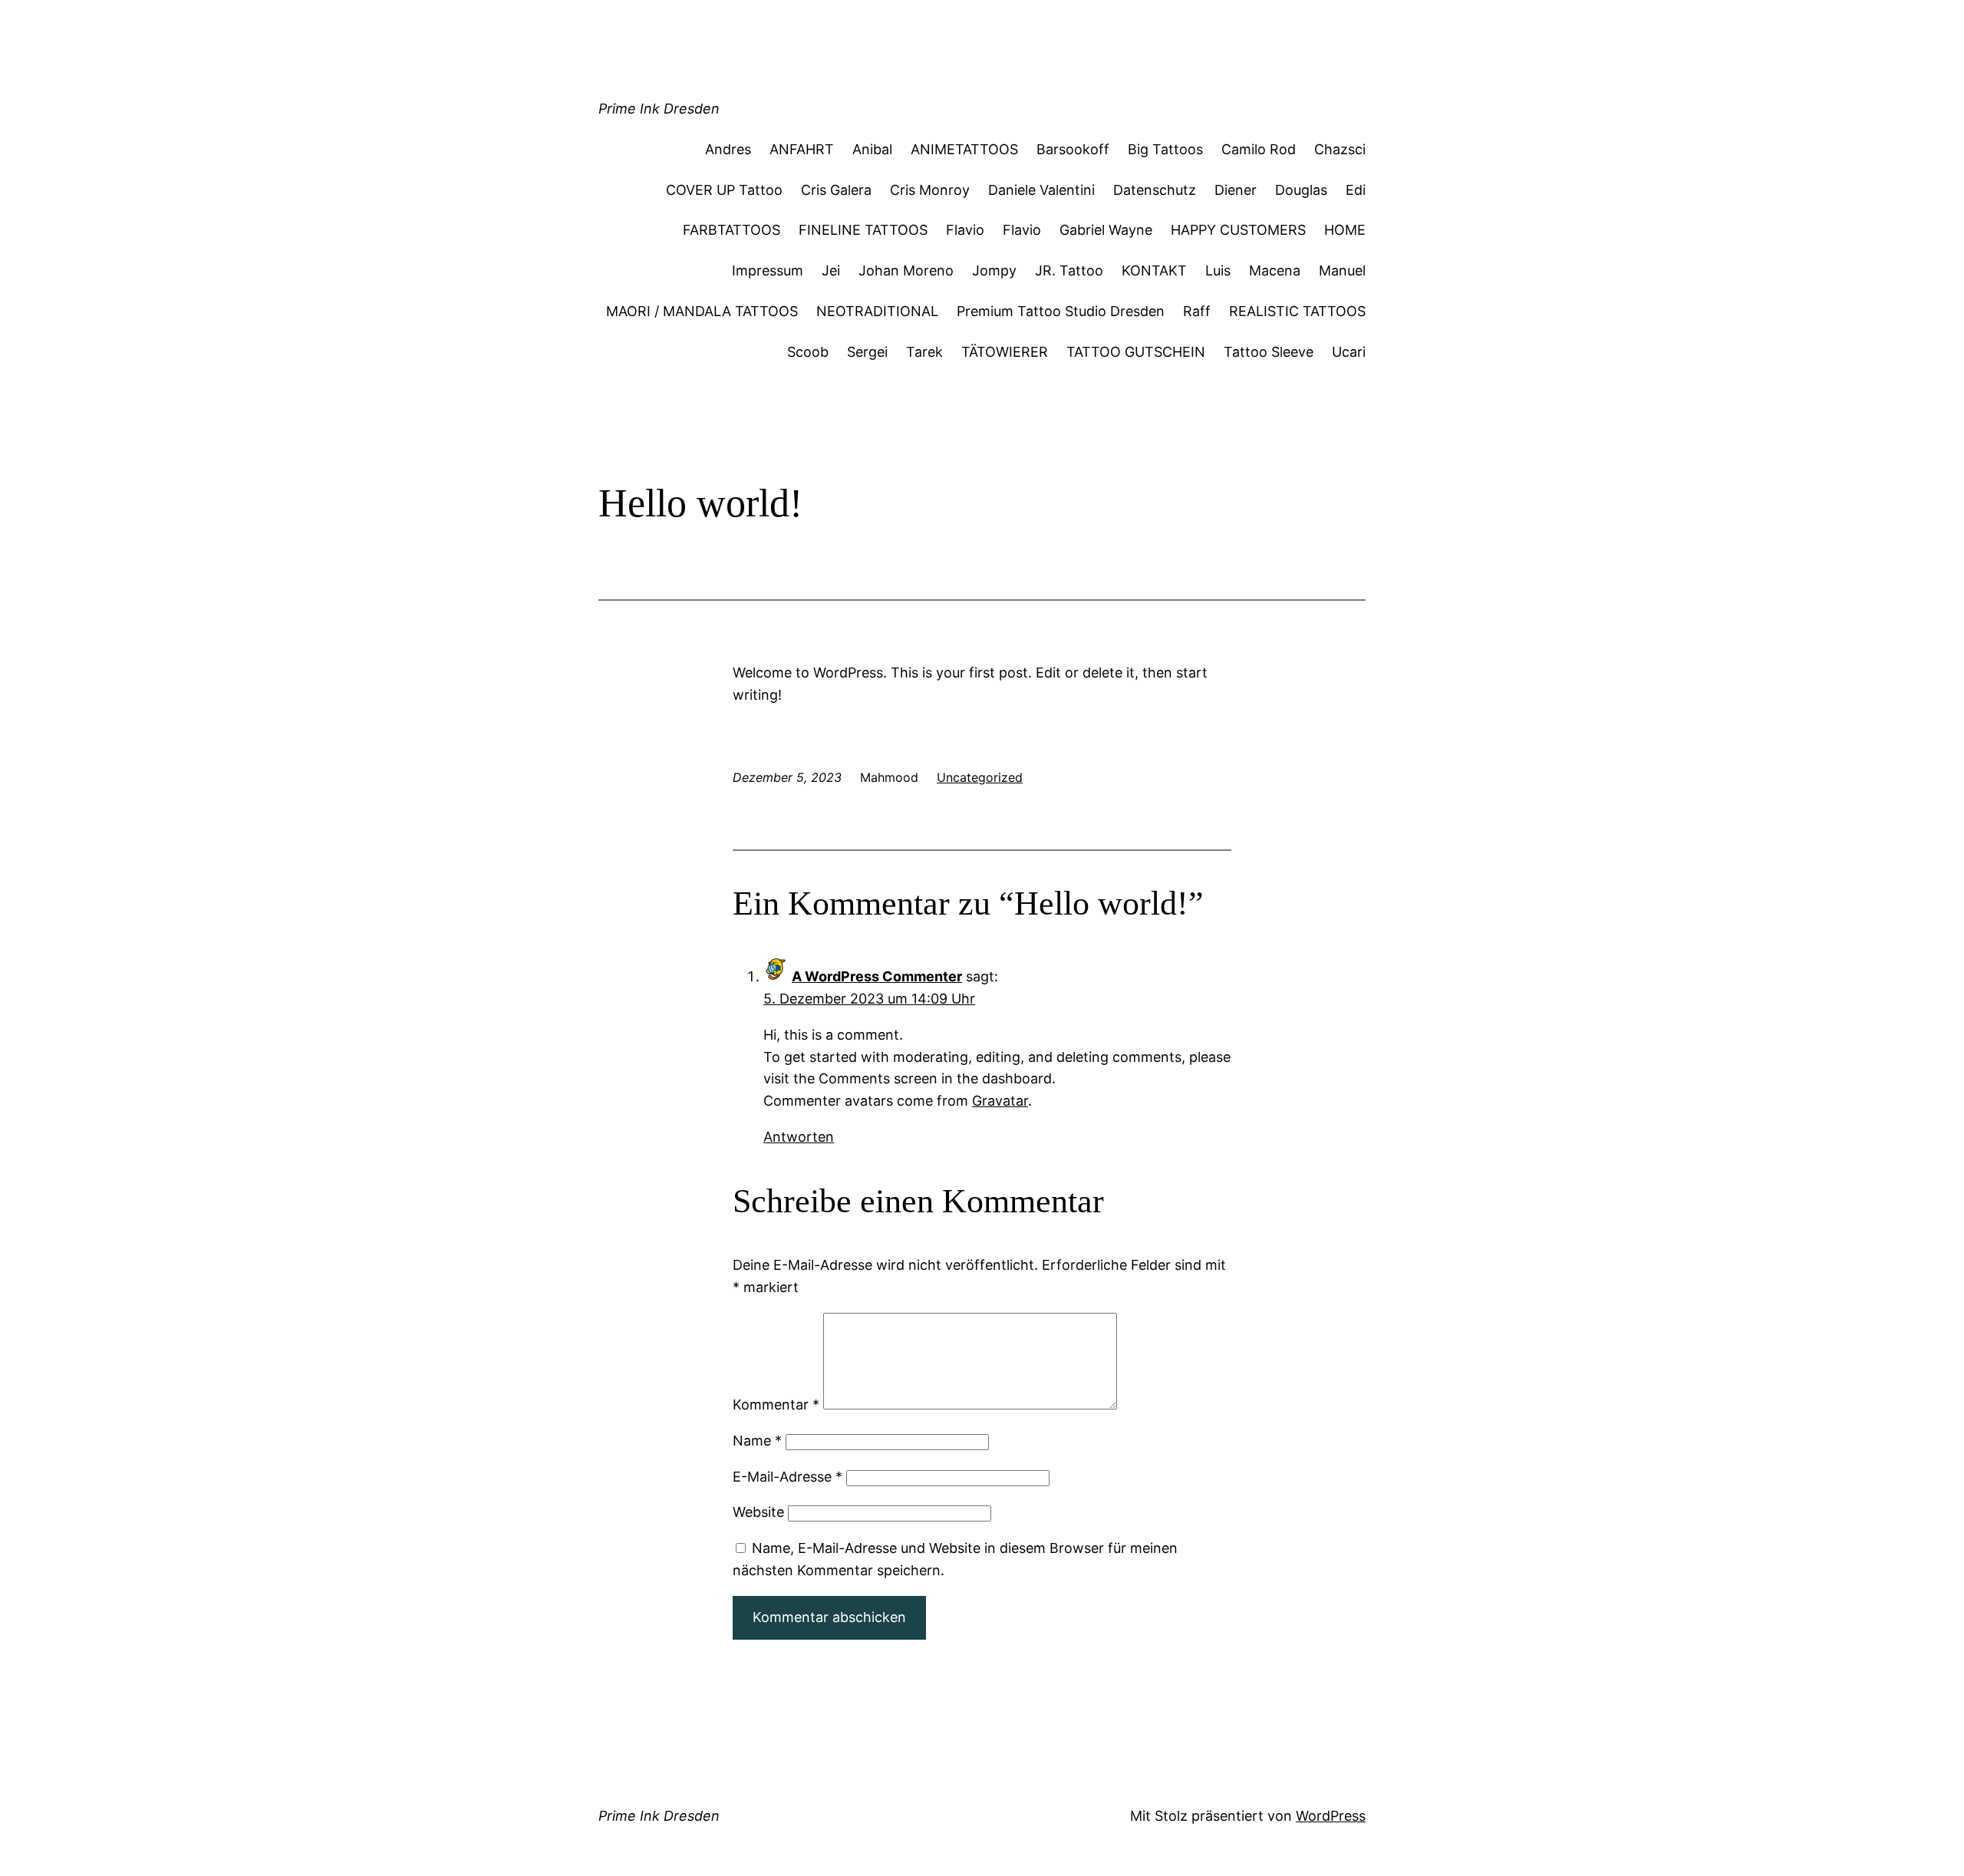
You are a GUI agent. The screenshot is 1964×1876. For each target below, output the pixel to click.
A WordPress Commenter (877, 976)
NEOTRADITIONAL (877, 311)
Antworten (799, 1137)
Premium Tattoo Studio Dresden (1061, 311)
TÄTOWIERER (1005, 352)
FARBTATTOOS (732, 230)
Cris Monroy (930, 190)
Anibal (872, 149)
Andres (728, 149)
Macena (1275, 270)
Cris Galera (836, 190)
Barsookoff (1073, 149)
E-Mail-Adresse (788, 1477)
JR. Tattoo (1069, 270)
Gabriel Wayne (1106, 230)
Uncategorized (980, 777)
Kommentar (776, 1405)
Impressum (768, 270)
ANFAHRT (802, 149)
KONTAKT (1154, 270)
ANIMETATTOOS (964, 149)
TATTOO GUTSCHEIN (1136, 352)
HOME (1345, 230)
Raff (1197, 311)
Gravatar (1000, 1101)
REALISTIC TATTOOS (1297, 311)
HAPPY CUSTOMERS (1238, 230)
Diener (1236, 190)
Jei (831, 270)
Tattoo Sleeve (1269, 352)
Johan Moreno (906, 270)
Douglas (1301, 190)
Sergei (867, 352)
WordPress (1331, 1816)
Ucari (1349, 352)
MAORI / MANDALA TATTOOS (702, 311)
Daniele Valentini (1041, 190)
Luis (1218, 270)
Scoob (808, 352)
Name (757, 1441)
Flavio (965, 230)
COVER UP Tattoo (724, 190)
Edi (1356, 190)
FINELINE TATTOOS (863, 230)
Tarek (924, 352)
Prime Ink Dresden (659, 109)
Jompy (994, 270)
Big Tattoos (1165, 149)
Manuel (1342, 270)
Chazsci (1340, 149)
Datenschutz (1155, 190)
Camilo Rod (1259, 149)
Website (758, 1512)
